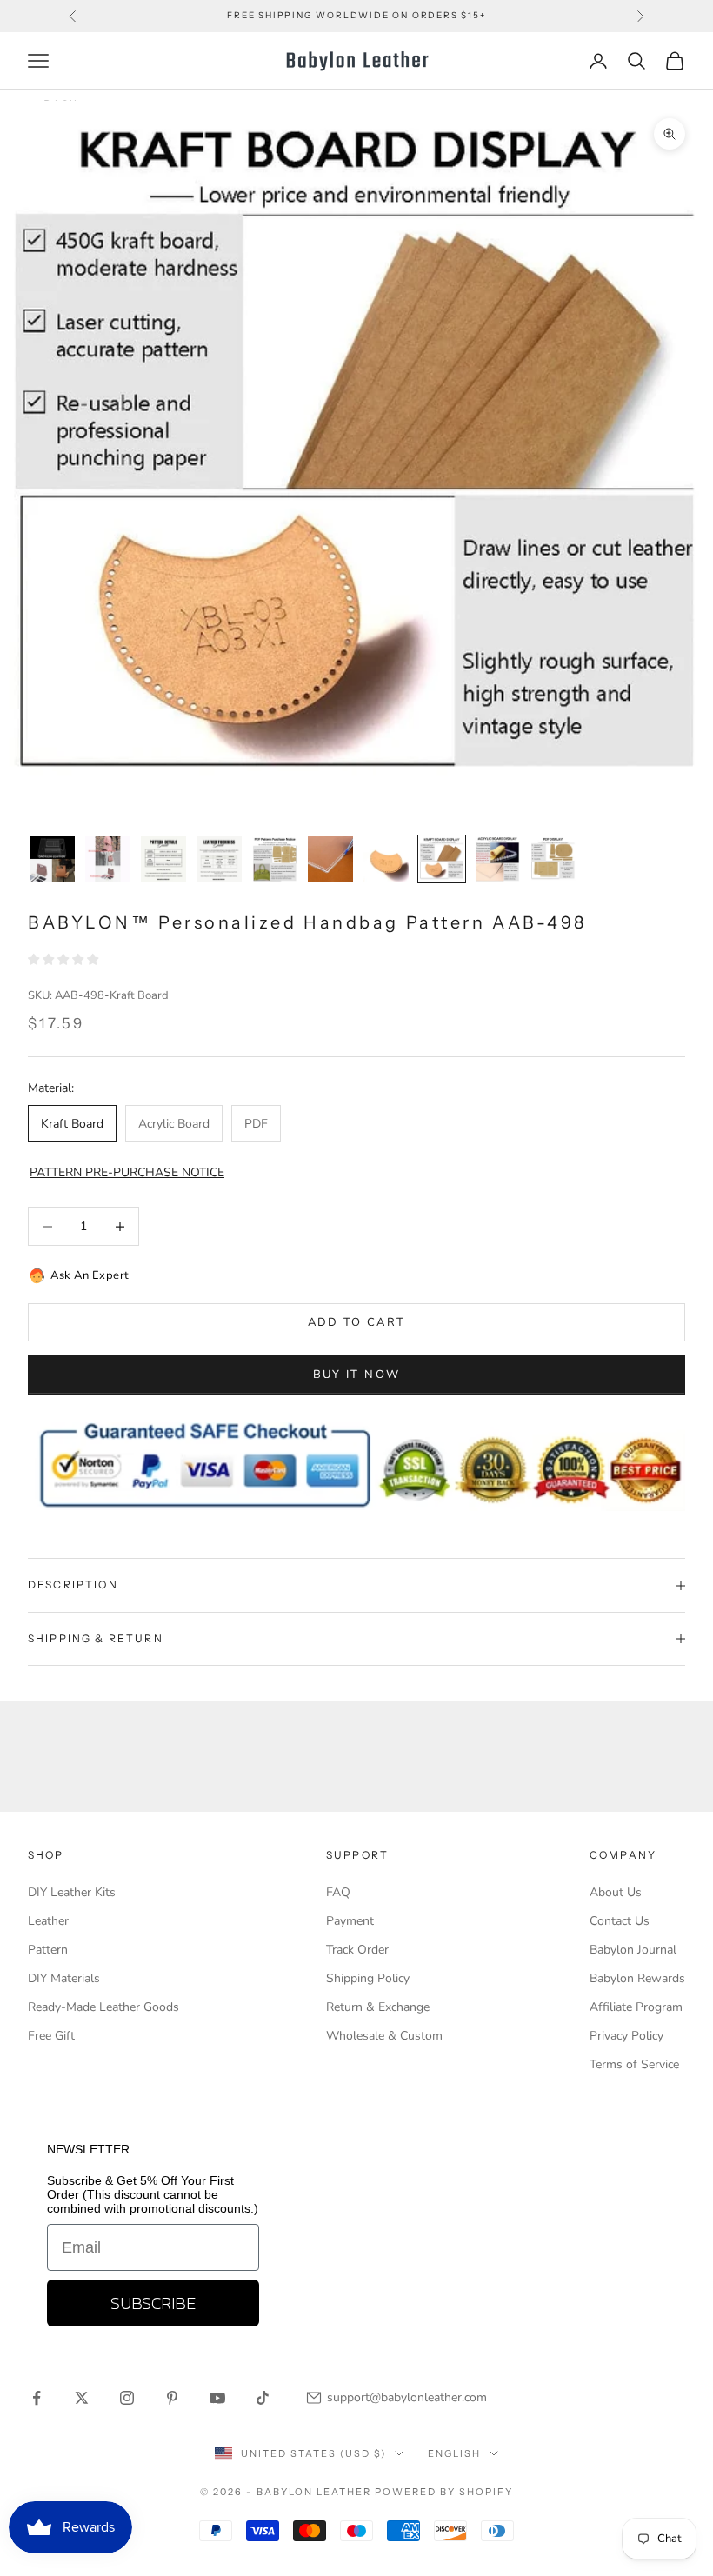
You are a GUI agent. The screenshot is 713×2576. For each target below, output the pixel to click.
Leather (48, 1921)
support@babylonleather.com (407, 2397)
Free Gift (51, 2036)
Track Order (357, 1950)
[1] (52, 859)
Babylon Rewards (637, 1978)
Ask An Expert (90, 1275)
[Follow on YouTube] (217, 2398)
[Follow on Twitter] (82, 2398)
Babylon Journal (633, 1950)
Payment (350, 1921)
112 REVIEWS (466, 24)
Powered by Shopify (444, 2492)
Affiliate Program (636, 2007)
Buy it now (356, 1375)
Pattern (48, 1950)
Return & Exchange (378, 2007)
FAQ (338, 1892)
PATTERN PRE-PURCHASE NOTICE (127, 1172)
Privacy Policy (626, 2036)
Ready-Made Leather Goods (103, 2007)
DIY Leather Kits (72, 1892)
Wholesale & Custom (384, 2036)
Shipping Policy (368, 1978)
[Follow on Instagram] (127, 2398)
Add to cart (357, 1322)
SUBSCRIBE (153, 2303)
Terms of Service (634, 2064)
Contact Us (620, 1921)
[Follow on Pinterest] (172, 2398)
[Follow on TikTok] (263, 2398)
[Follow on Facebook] (37, 2398)
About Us (616, 1892)
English (454, 2453)
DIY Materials (64, 1978)
